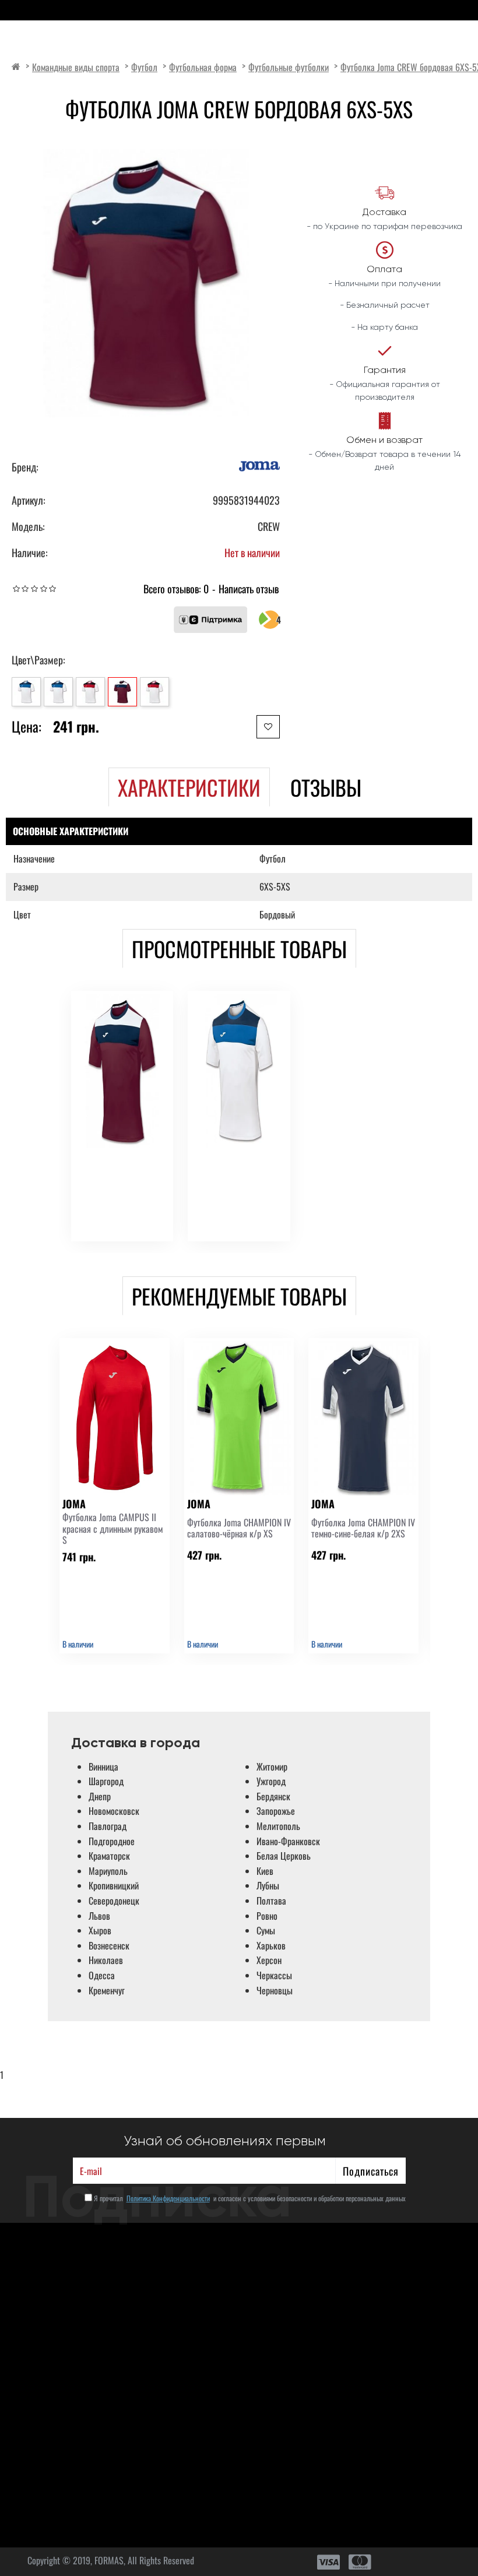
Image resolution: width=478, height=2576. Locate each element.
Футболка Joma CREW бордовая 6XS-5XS (113, 1181)
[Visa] (328, 2562)
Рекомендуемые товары (239, 1296)
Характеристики (189, 787)
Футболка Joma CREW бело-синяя (229, 1181)
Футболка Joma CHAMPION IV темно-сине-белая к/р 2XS (363, 1528)
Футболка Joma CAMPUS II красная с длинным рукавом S (113, 1529)
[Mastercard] (360, 2562)
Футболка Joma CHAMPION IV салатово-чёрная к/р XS (239, 1528)
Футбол (144, 67)
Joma (86, 1156)
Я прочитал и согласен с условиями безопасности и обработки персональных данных (249, 2198)
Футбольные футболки (289, 67)
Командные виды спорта (76, 67)
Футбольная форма (203, 67)
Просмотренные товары (239, 949)
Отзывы (326, 787)
